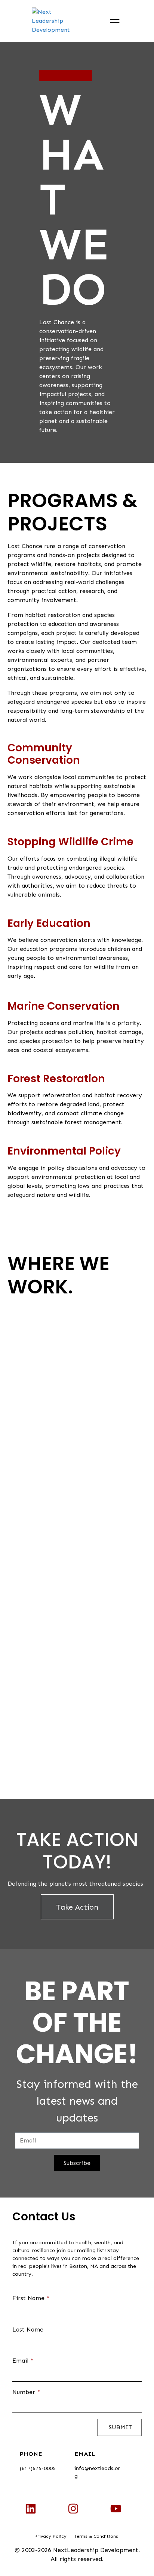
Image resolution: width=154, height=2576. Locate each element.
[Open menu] (115, 21)
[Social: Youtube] (116, 2509)
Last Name (28, 2329)
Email (23, 2361)
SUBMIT (119, 2427)
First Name (31, 2298)
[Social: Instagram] (73, 2509)
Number (26, 2392)
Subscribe (77, 2163)
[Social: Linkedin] (31, 2509)
